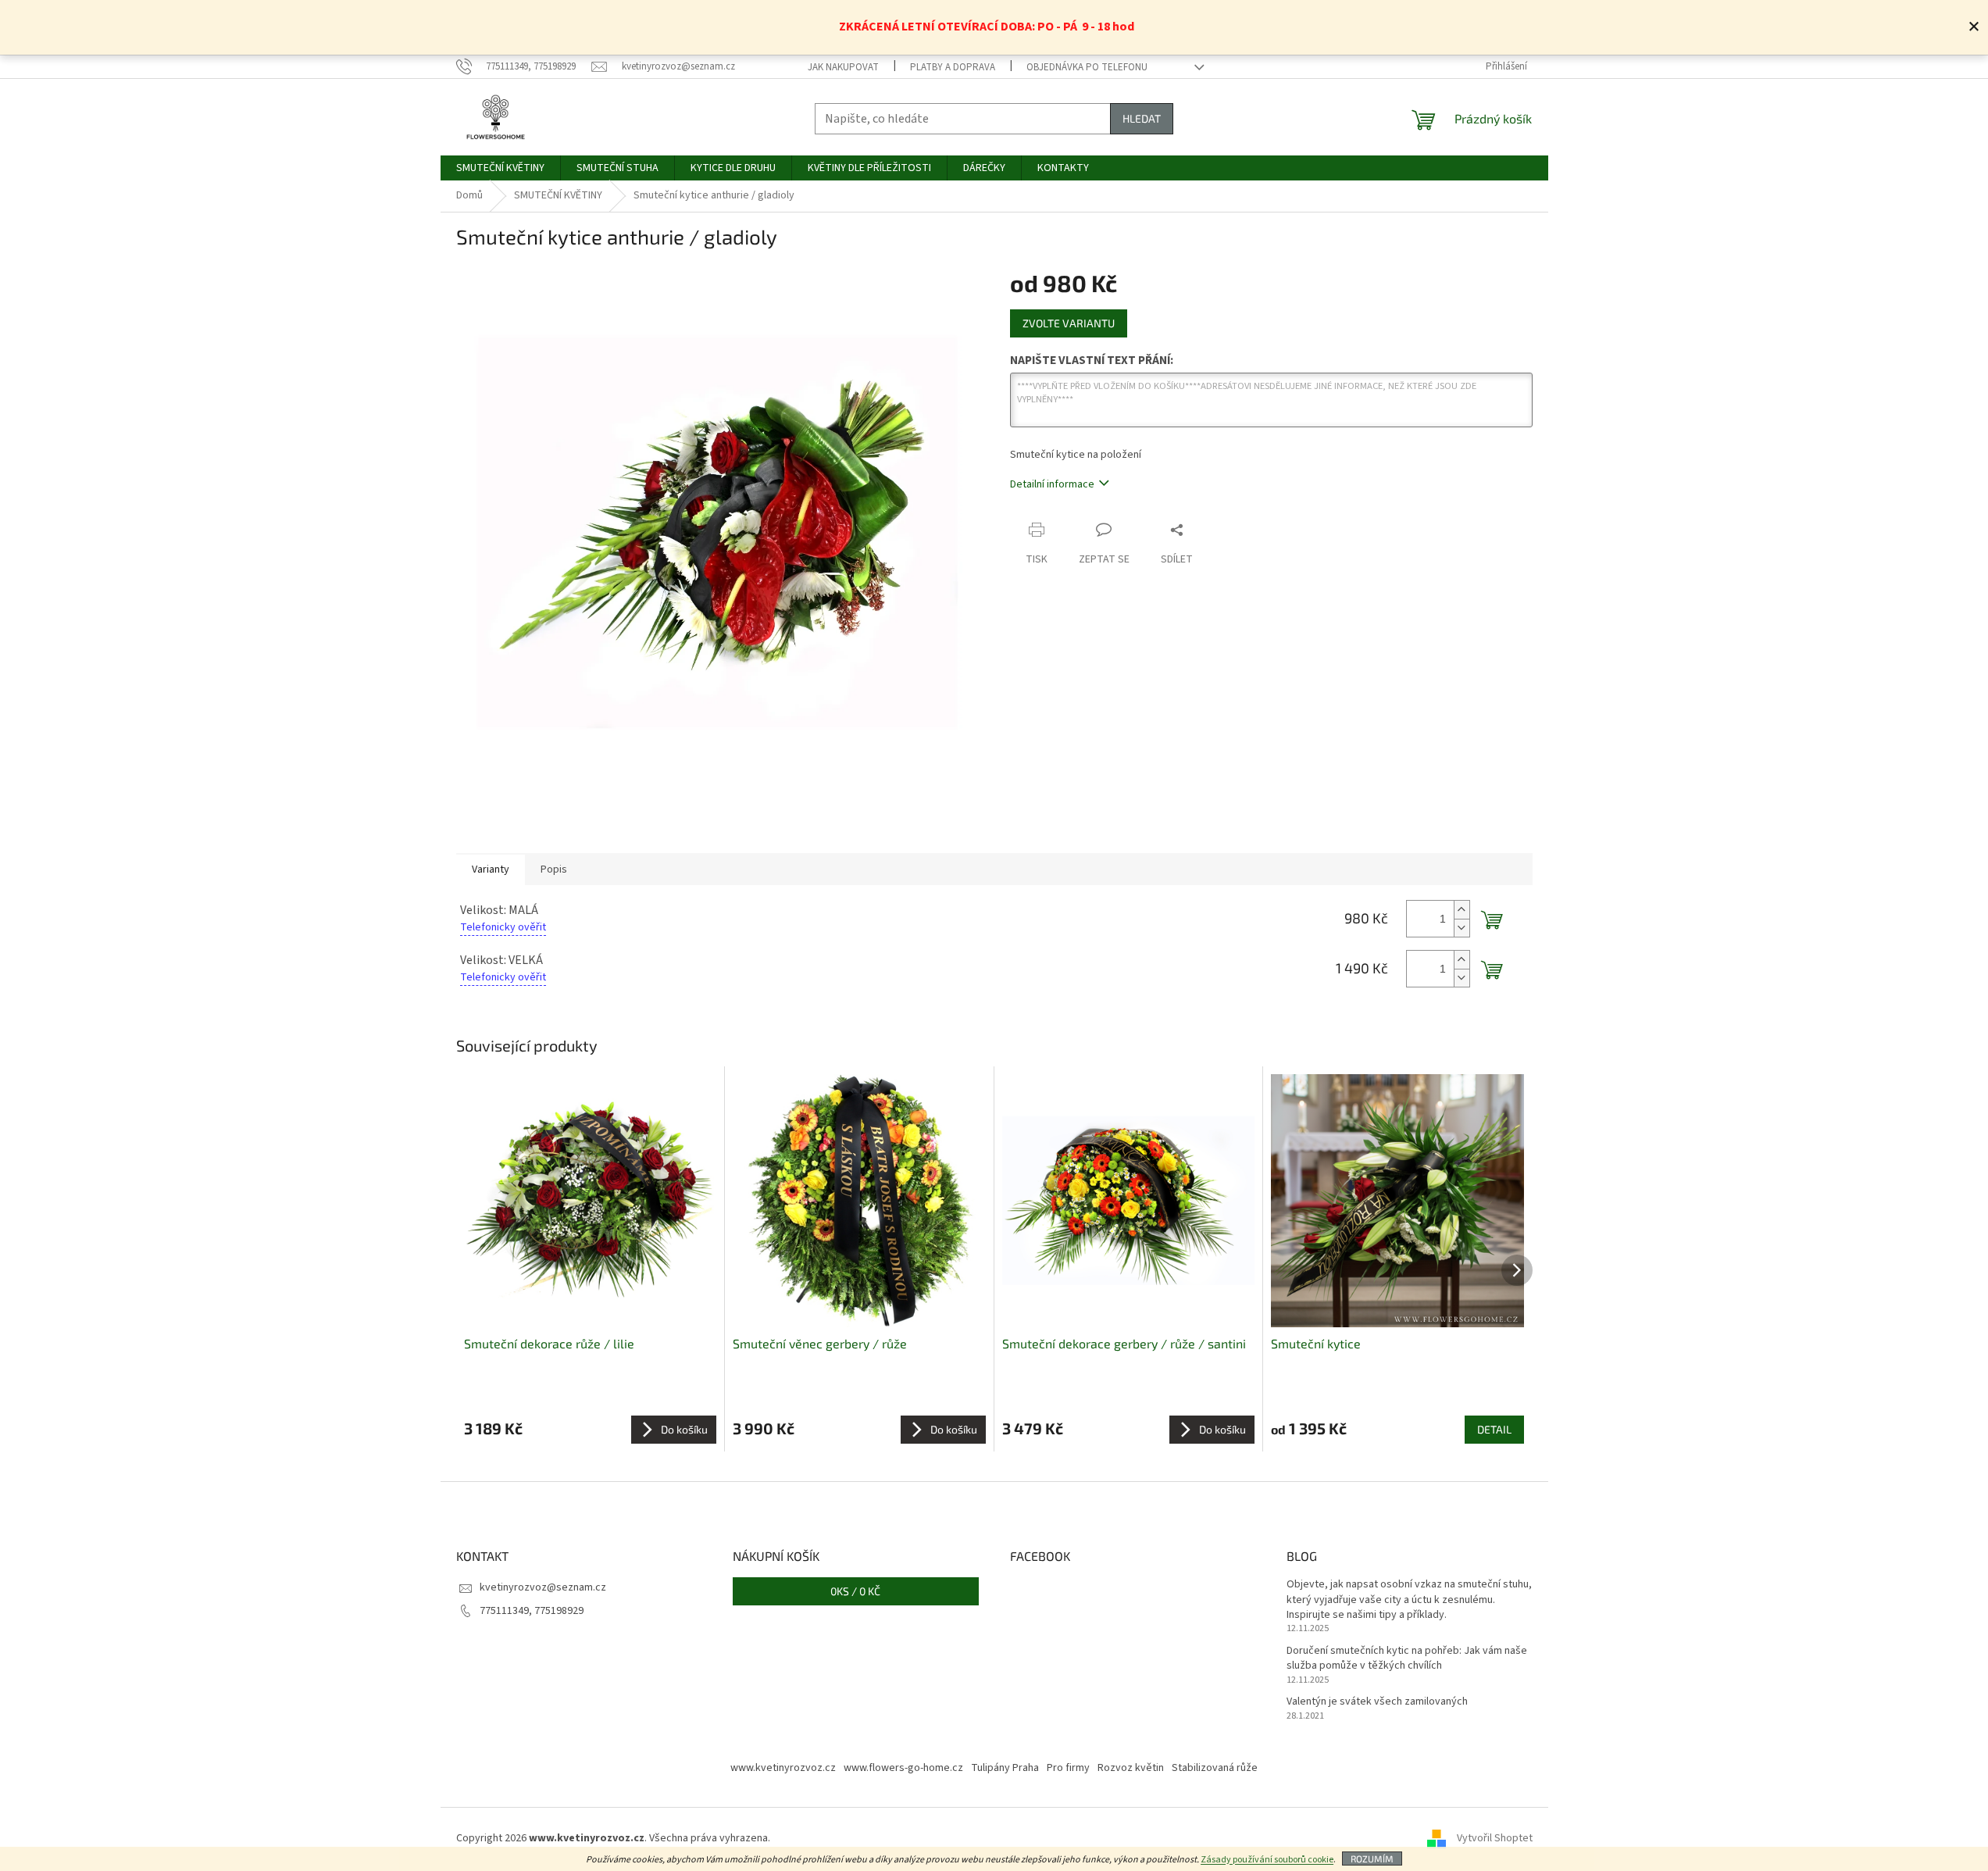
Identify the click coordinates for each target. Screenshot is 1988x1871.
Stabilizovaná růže (1215, 1768)
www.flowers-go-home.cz (903, 1768)
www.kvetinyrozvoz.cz (783, 1768)
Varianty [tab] (491, 869)
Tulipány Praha (1005, 1768)
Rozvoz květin (1131, 1768)
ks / (855, 1591)
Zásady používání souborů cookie (1267, 1860)
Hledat (1142, 118)
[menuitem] (500, 168)
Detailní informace (1052, 484)
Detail (1494, 1429)
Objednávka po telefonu (1087, 67)
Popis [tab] (554, 869)
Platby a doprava (953, 67)
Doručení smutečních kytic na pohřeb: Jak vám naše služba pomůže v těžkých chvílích (1407, 1659)
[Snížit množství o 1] (1462, 928)
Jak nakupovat (843, 67)
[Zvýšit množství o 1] (1462, 910)
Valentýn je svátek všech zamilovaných (1377, 1702)
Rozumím (1372, 1859)
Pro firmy (1068, 1768)
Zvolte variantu (1069, 323)
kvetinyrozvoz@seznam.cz (543, 1587)
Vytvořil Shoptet (1495, 1839)
